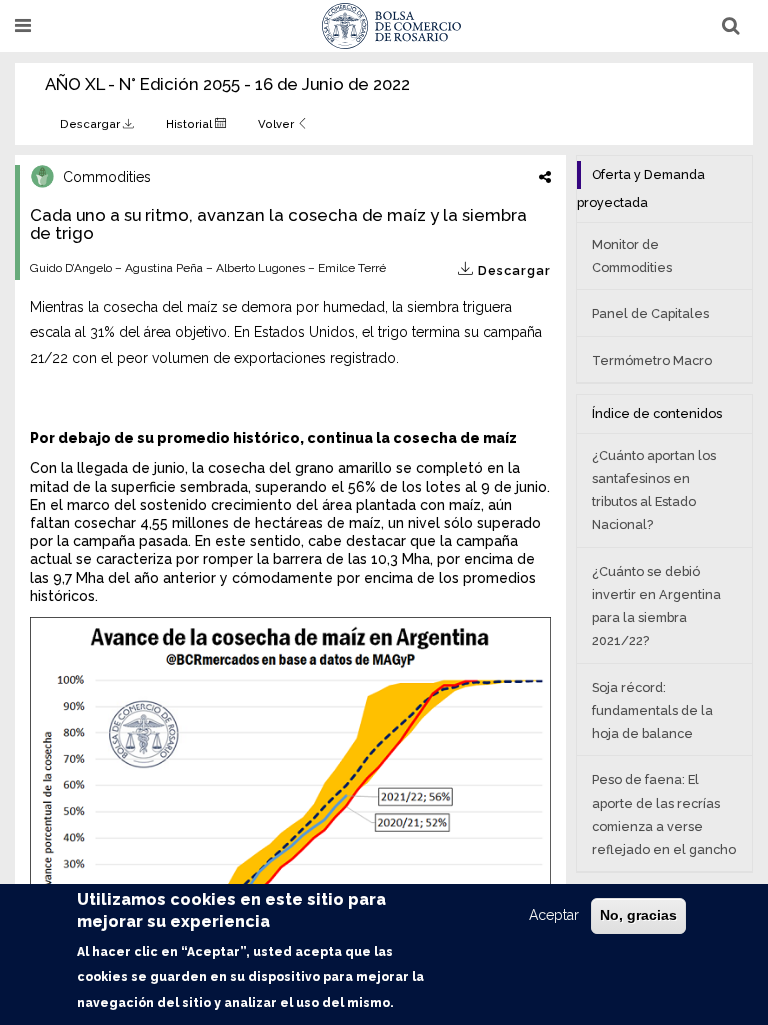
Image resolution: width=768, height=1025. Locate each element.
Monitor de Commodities (632, 256)
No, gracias (638, 915)
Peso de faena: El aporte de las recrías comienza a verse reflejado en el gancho (664, 814)
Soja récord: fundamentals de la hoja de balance (652, 710)
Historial (190, 124)
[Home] (392, 26)
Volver (277, 124)
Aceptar (554, 915)
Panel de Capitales (650, 313)
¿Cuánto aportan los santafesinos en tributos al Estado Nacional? (654, 490)
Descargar (91, 124)
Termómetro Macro (652, 360)
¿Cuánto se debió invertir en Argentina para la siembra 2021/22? (656, 606)
